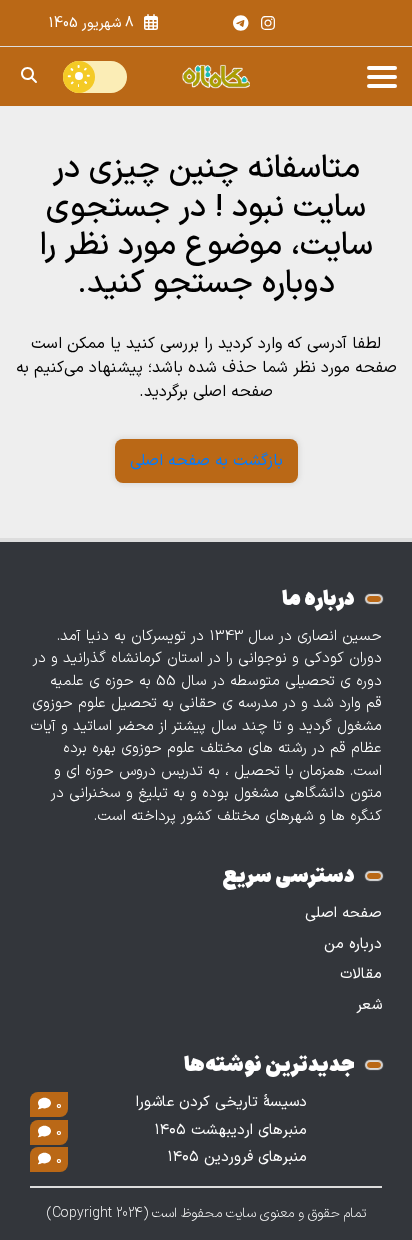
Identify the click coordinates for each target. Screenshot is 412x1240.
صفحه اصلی (343, 913)
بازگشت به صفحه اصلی (206, 461)
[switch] (95, 77)
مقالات (361, 974)
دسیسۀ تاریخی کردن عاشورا (221, 1103)
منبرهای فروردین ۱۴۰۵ (237, 1158)
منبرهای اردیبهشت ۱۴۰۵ (231, 1131)
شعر (369, 1005)
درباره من (353, 944)
